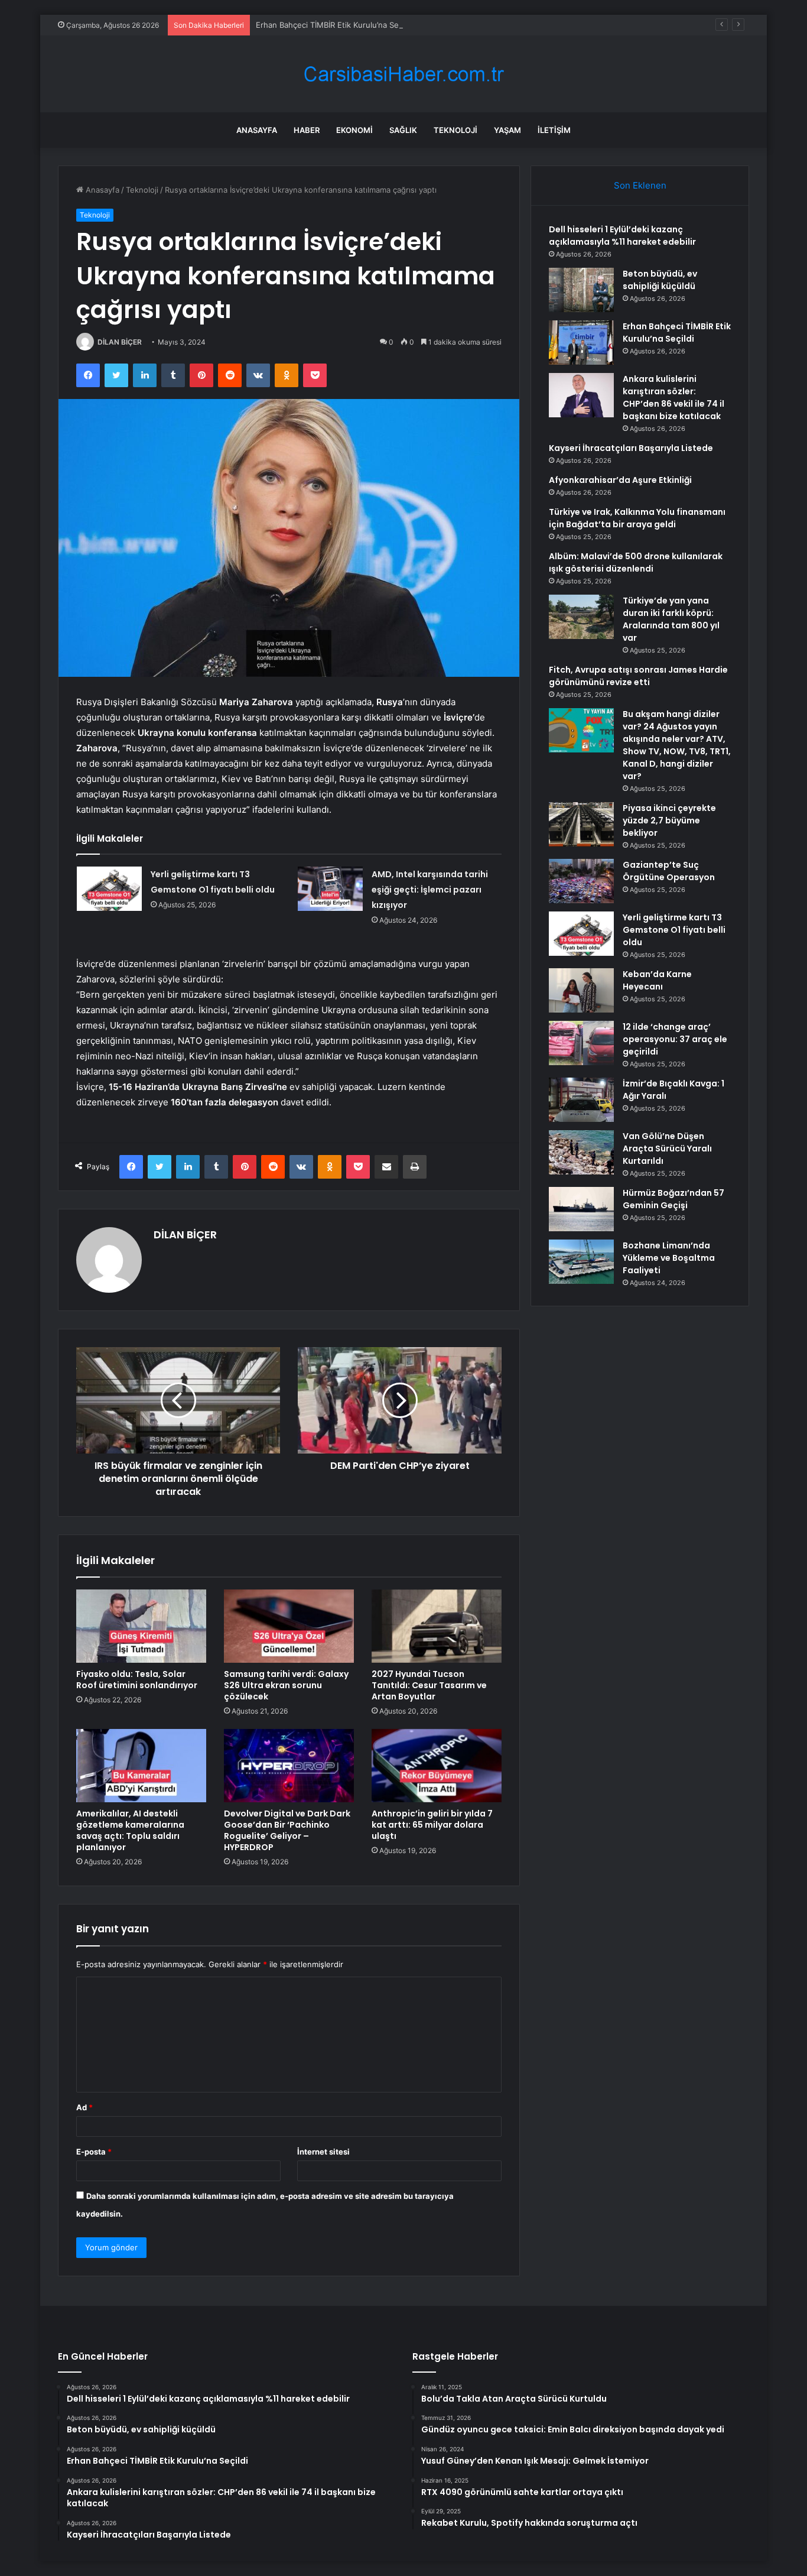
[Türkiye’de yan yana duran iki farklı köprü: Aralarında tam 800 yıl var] (581, 617)
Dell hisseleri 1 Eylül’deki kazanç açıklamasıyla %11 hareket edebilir (622, 236)
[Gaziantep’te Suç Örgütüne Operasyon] (581, 881)
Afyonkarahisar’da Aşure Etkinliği (620, 480)
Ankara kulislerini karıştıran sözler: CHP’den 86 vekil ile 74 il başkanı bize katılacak (673, 398)
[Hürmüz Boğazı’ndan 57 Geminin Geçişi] (581, 1209)
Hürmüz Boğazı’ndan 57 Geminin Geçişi (673, 1199)
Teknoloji (455, 130)
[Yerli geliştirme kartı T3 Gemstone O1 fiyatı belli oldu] (109, 889)
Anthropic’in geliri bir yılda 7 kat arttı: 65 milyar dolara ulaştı (432, 1825)
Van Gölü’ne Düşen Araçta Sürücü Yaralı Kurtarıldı (667, 1149)
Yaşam (507, 130)
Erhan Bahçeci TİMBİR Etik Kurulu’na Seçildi (334, 25)
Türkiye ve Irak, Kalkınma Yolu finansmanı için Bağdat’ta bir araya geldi (637, 518)
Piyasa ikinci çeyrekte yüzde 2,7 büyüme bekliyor (669, 820)
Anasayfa (257, 130)
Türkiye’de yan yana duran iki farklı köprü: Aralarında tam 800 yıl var (671, 619)
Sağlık (403, 130)
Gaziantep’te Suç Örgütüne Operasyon (669, 871)
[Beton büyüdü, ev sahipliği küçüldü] (581, 290)
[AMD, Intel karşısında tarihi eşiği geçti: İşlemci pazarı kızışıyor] (330, 889)
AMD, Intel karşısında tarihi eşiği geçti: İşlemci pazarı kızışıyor (430, 890)
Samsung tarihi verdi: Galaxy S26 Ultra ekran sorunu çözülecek (286, 1685)
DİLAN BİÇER (120, 342)
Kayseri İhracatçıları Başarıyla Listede (631, 448)
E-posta (94, 2152)
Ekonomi (354, 130)
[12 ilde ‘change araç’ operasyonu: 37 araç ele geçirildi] (581, 1043)
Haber (307, 130)
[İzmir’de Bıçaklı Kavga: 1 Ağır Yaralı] (581, 1100)
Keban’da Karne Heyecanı (657, 980)
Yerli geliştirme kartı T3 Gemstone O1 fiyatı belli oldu (674, 930)
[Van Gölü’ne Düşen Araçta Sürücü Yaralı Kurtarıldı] (581, 1152)
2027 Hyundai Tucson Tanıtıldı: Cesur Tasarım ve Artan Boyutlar (429, 1685)
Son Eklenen (640, 185)
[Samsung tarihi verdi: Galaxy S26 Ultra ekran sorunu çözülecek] (289, 1626)
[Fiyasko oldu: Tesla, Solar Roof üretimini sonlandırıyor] (141, 1626)
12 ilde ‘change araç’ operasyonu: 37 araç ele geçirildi (675, 1039)
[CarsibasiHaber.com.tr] (403, 74)
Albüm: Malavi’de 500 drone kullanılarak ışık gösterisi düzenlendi (636, 562)
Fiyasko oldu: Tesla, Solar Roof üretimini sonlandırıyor (137, 1680)
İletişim (554, 130)
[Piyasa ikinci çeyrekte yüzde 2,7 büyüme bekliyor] (581, 824)
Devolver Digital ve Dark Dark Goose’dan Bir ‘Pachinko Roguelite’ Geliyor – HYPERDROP (287, 1830)
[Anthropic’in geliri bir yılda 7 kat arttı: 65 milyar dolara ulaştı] (437, 1766)
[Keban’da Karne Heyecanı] (581, 990)
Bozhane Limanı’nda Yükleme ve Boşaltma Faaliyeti (669, 1258)
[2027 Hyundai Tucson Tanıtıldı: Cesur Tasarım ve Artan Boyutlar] (437, 1626)
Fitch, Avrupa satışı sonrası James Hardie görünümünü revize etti (638, 676)
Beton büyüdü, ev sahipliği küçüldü (660, 280)
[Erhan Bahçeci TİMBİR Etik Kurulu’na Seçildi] (581, 343)
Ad (84, 2107)
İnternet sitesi (323, 2152)
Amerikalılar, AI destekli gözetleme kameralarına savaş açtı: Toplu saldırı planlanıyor (130, 1830)
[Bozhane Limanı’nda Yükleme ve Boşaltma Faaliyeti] (581, 1262)
